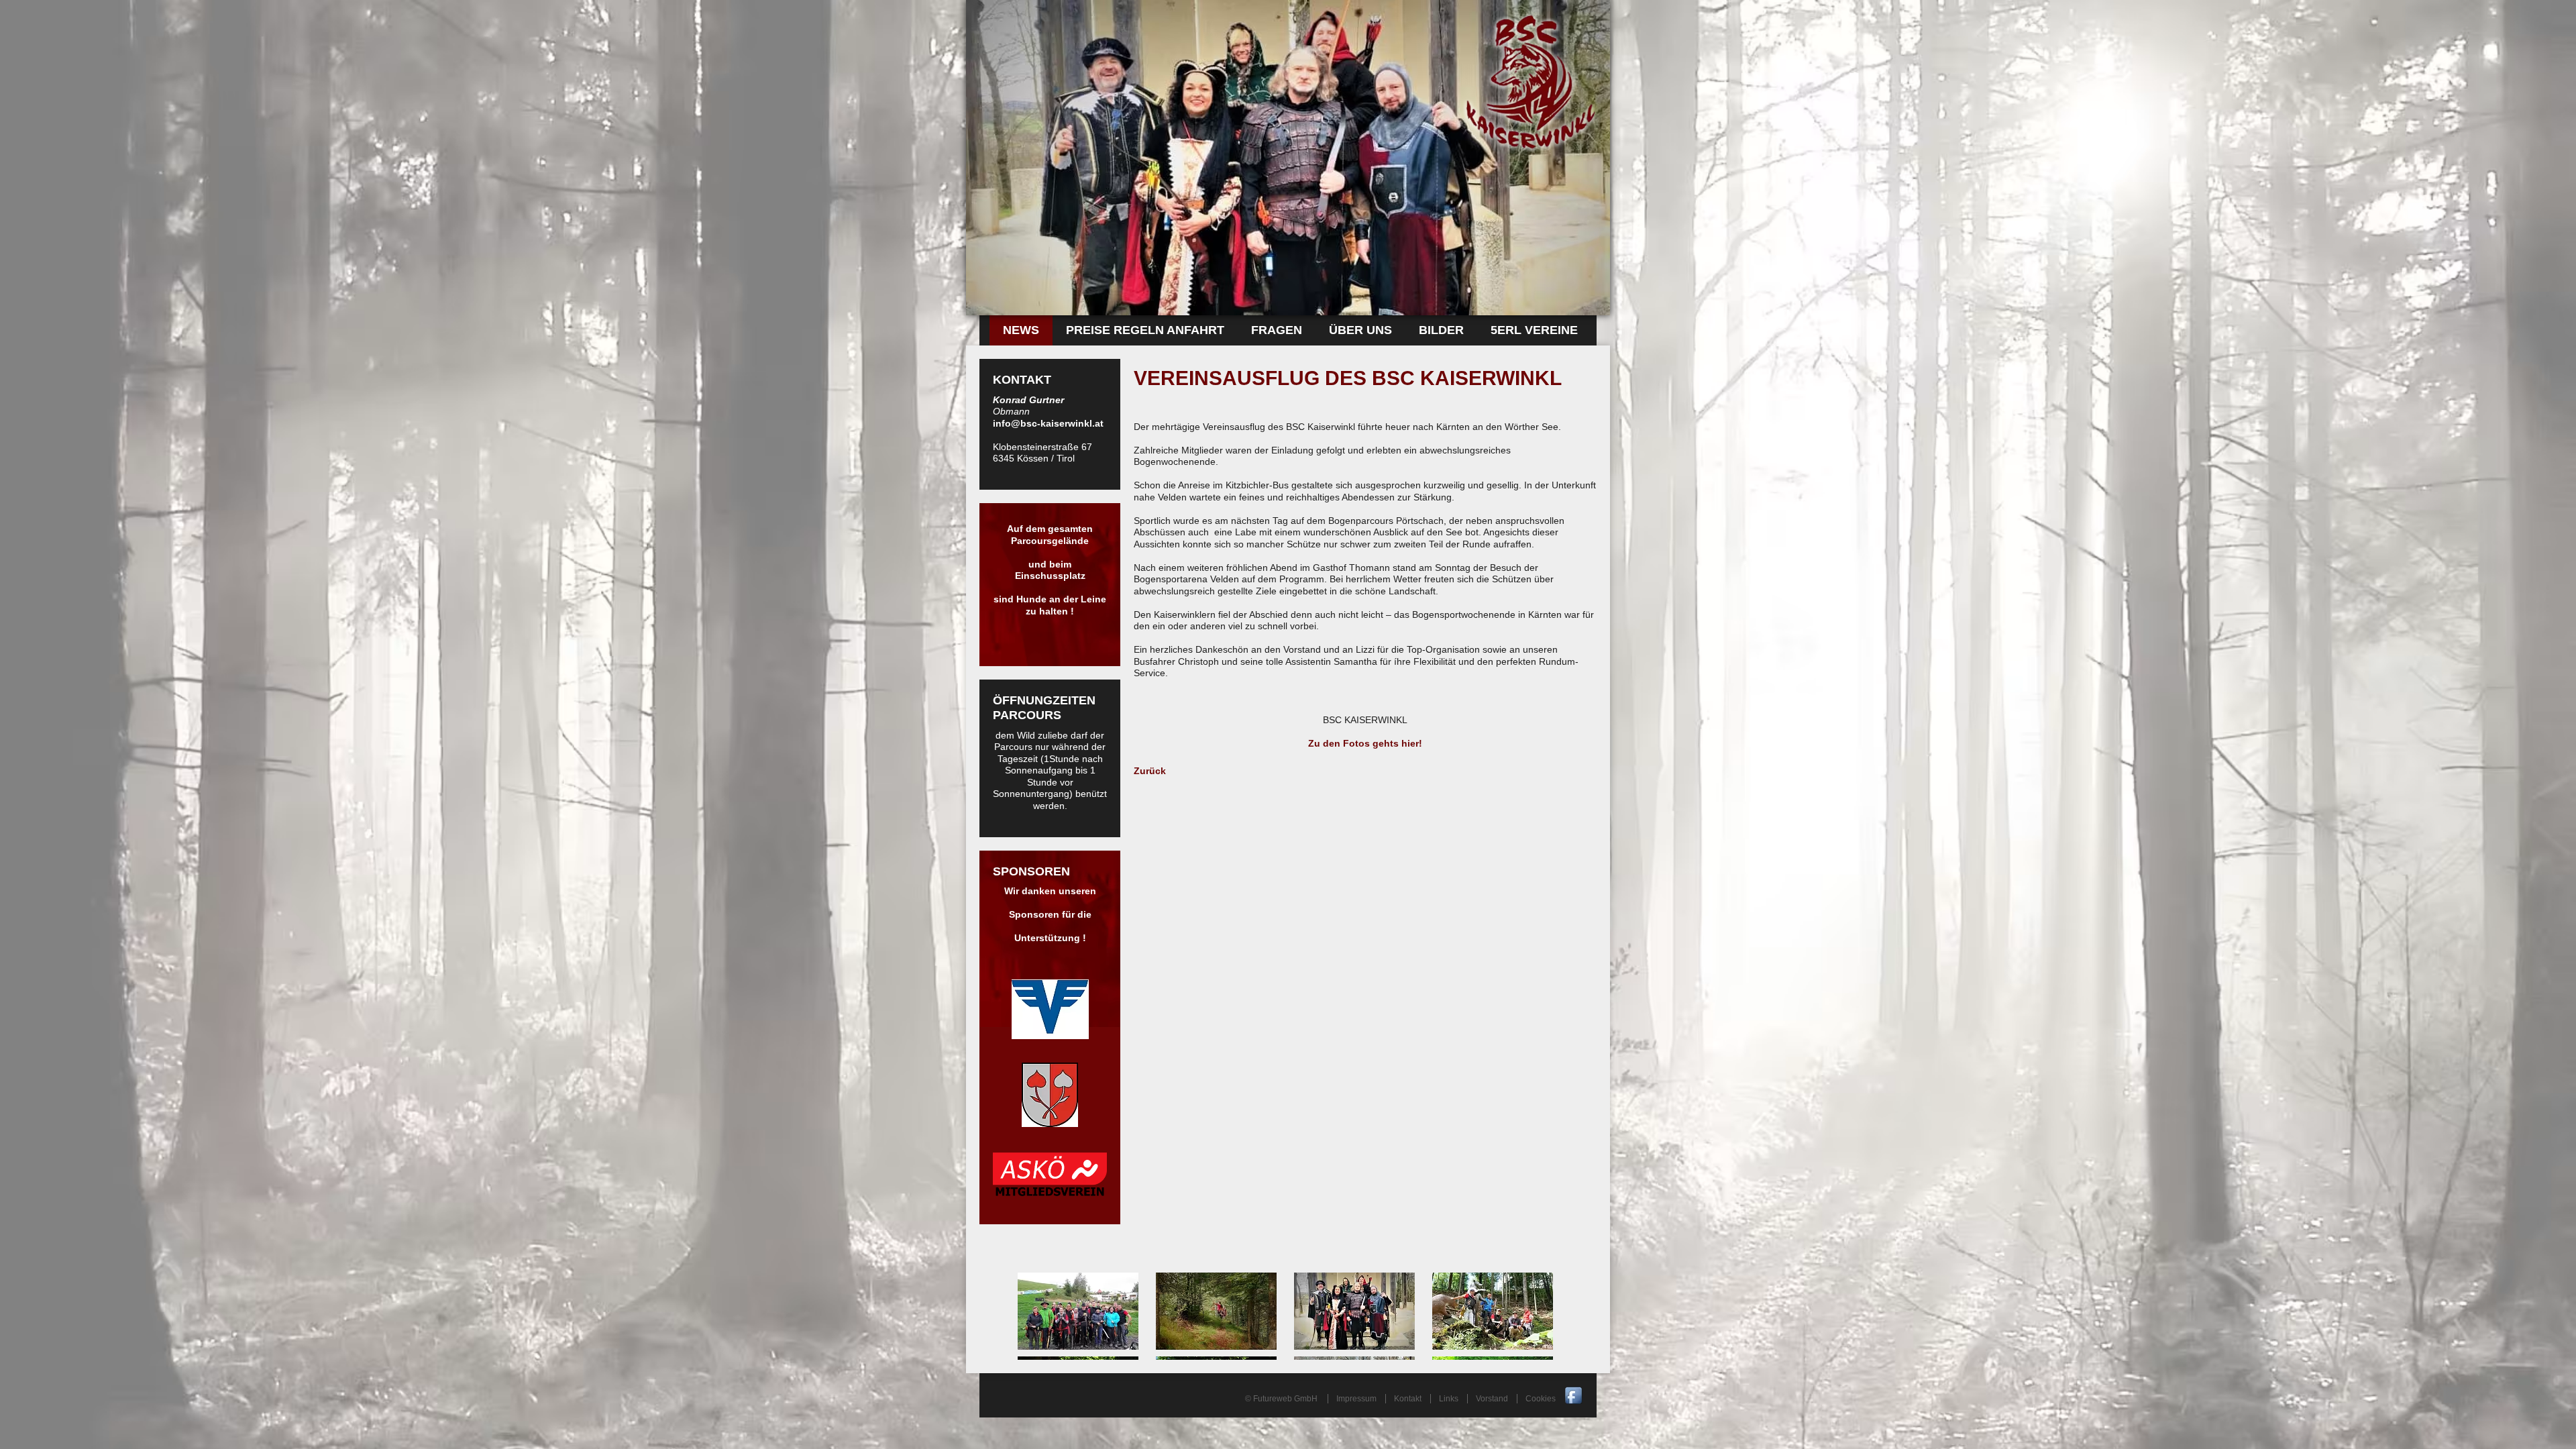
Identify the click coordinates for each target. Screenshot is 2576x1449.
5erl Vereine (1534, 330)
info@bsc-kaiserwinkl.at (1048, 423)
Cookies (1541, 1399)
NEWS (1021, 330)
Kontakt (1408, 1399)
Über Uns (1360, 330)
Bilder (1441, 330)
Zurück (1150, 771)
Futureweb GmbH (1285, 1399)
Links (1449, 1399)
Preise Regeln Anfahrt (1145, 330)
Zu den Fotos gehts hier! (1365, 743)
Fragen (1277, 330)
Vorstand (1492, 1399)
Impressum (1356, 1399)
